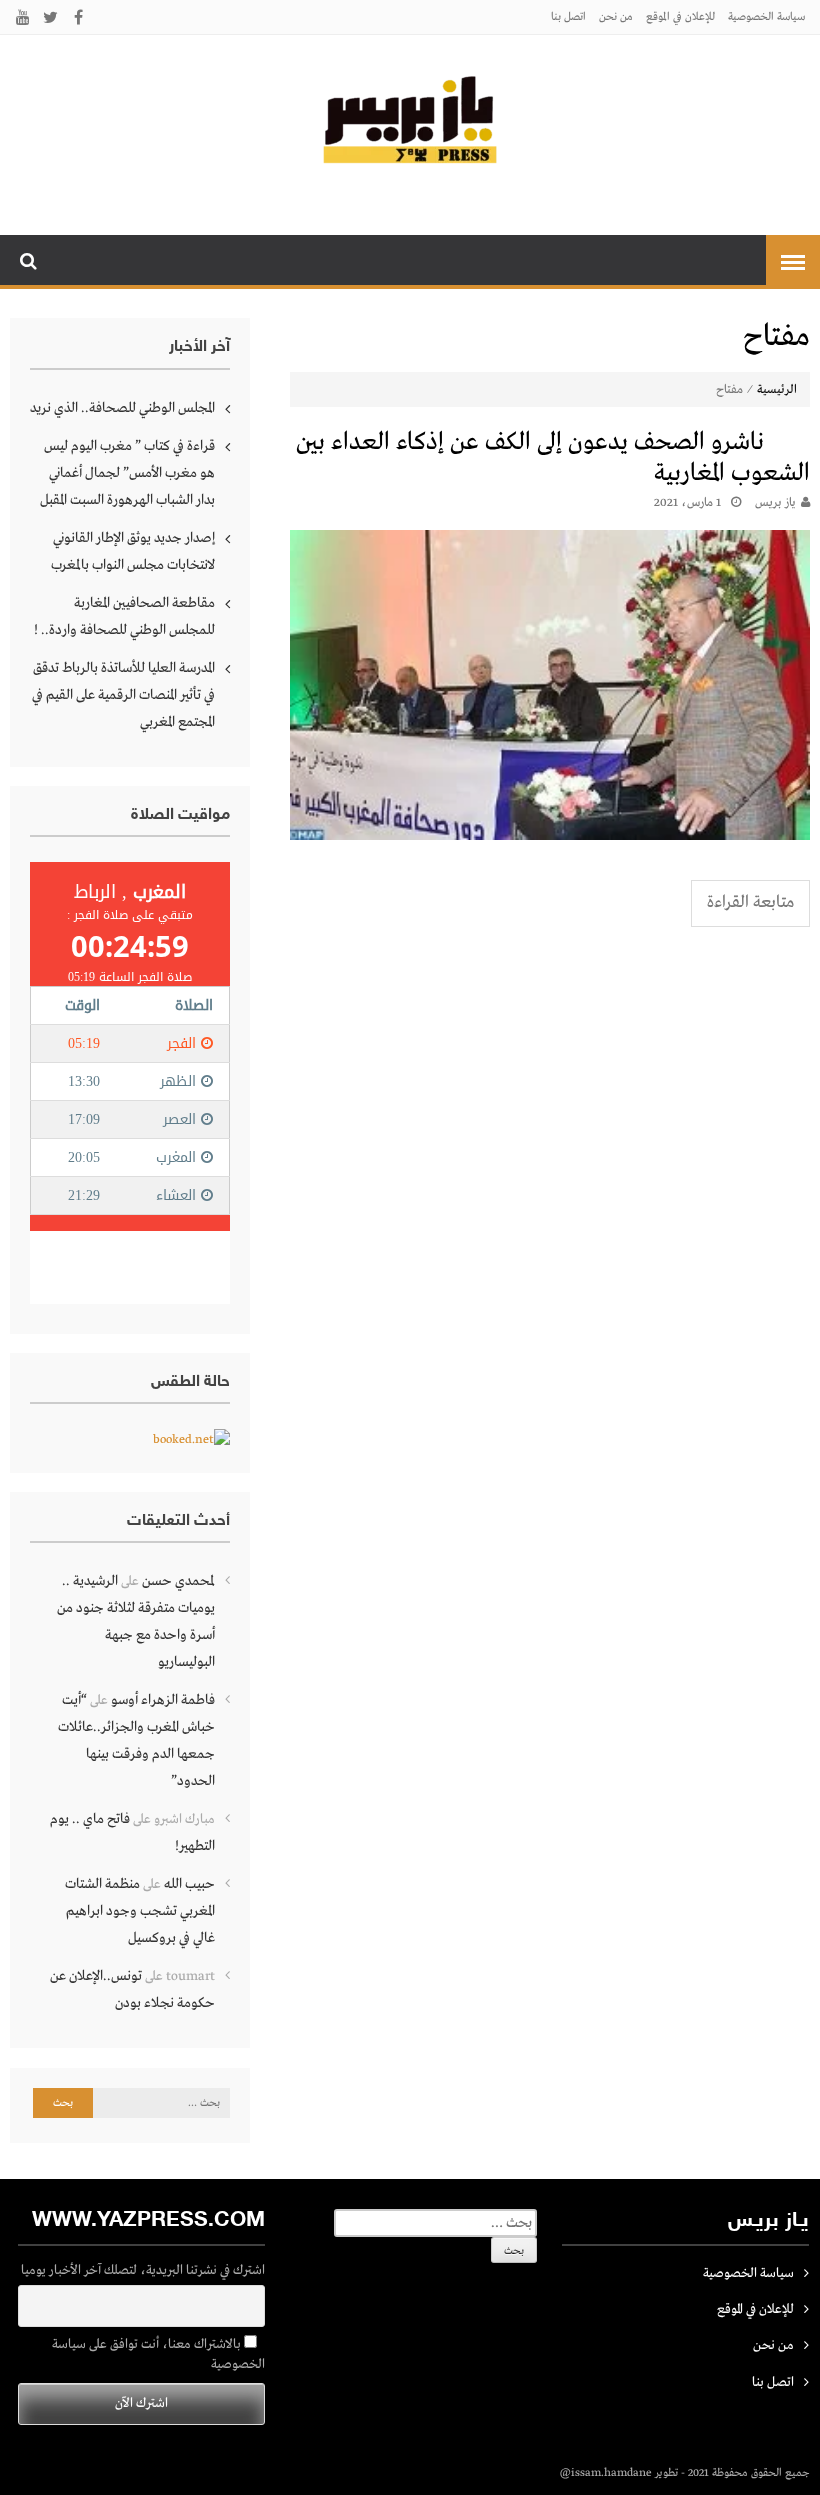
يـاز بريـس (775, 503)
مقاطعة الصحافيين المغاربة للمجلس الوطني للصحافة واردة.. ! (124, 616)
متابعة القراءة (750, 902)
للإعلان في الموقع (680, 17)
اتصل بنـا (568, 17)
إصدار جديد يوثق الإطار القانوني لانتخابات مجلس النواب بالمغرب (133, 551)
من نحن (616, 17)
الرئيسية (777, 390)
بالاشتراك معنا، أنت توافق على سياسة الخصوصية (158, 2354)
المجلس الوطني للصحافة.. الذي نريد (122, 408)
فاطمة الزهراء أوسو (163, 1700)
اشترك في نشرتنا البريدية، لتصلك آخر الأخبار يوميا (143, 2270)
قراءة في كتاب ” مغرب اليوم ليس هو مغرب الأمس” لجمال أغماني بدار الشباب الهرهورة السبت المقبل (127, 473)
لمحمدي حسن (178, 1581)
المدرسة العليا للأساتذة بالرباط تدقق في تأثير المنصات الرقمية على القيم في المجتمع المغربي (123, 695)
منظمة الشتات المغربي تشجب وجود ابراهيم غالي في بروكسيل (140, 1911)
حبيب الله (189, 1884)
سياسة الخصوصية (766, 17)
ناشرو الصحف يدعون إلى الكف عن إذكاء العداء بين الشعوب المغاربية (553, 458)
